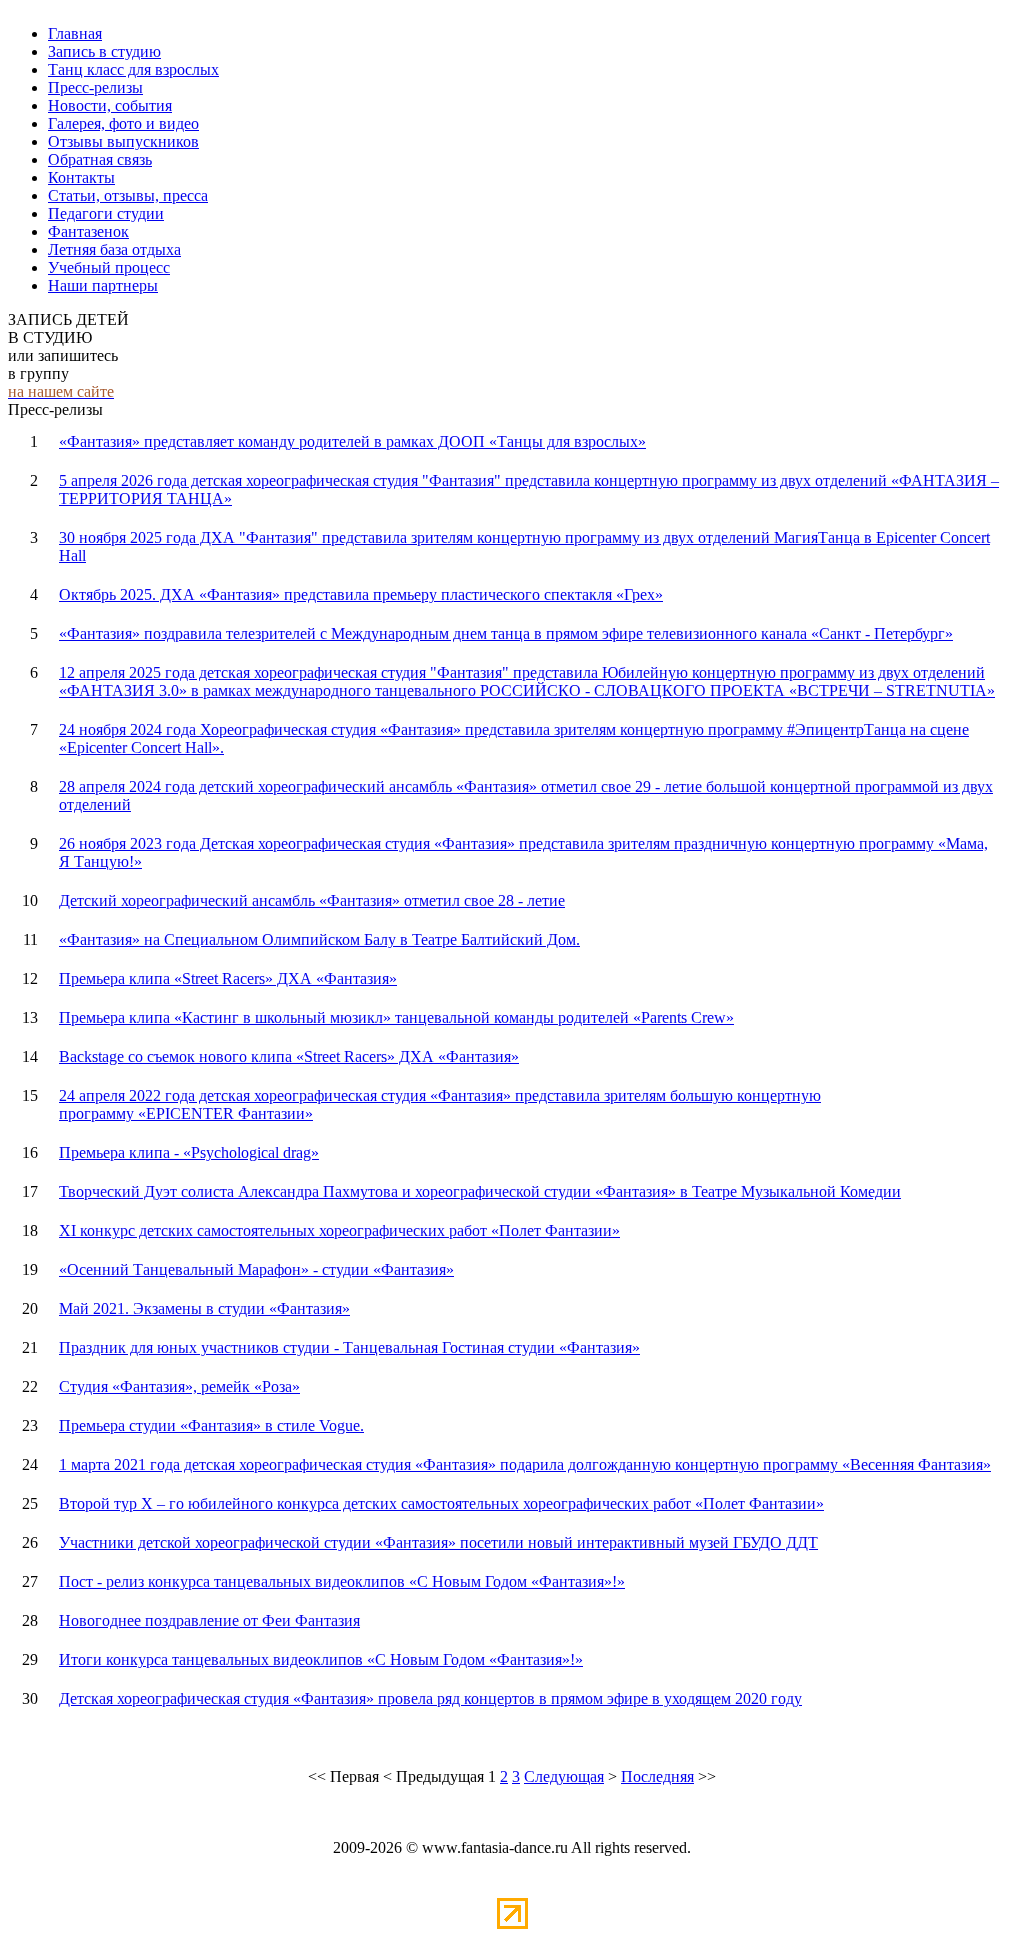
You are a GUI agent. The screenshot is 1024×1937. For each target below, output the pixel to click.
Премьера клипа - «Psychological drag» (189, 1152)
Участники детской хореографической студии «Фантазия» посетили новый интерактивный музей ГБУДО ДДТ (438, 1542)
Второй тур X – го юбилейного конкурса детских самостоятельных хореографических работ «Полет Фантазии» (441, 1503)
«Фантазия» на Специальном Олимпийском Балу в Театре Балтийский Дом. (319, 939)
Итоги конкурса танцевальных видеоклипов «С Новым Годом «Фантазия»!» (321, 1659)
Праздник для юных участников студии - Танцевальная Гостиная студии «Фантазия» (349, 1347)
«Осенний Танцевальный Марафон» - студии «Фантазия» (256, 1269)
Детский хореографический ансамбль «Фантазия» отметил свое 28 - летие (312, 900)
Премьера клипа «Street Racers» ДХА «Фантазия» (228, 978)
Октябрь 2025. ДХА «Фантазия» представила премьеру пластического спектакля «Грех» (361, 594)
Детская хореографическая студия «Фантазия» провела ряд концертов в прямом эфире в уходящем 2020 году (430, 1698)
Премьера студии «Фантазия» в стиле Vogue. (211, 1425)
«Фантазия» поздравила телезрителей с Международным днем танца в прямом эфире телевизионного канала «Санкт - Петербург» (506, 633)
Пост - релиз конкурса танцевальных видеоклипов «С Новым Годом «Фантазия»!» (342, 1581)
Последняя (657, 1776)
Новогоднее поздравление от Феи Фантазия (209, 1620)
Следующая (564, 1776)
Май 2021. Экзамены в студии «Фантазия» (204, 1308)
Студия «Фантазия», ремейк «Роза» (179, 1386)
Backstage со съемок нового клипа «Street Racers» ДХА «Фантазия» (289, 1056)
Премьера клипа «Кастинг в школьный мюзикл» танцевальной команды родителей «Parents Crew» (396, 1017)
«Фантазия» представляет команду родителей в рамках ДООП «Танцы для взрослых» (352, 441)
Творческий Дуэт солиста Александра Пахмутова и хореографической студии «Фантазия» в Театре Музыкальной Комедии (480, 1191)
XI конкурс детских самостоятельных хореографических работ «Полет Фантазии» (339, 1230)
